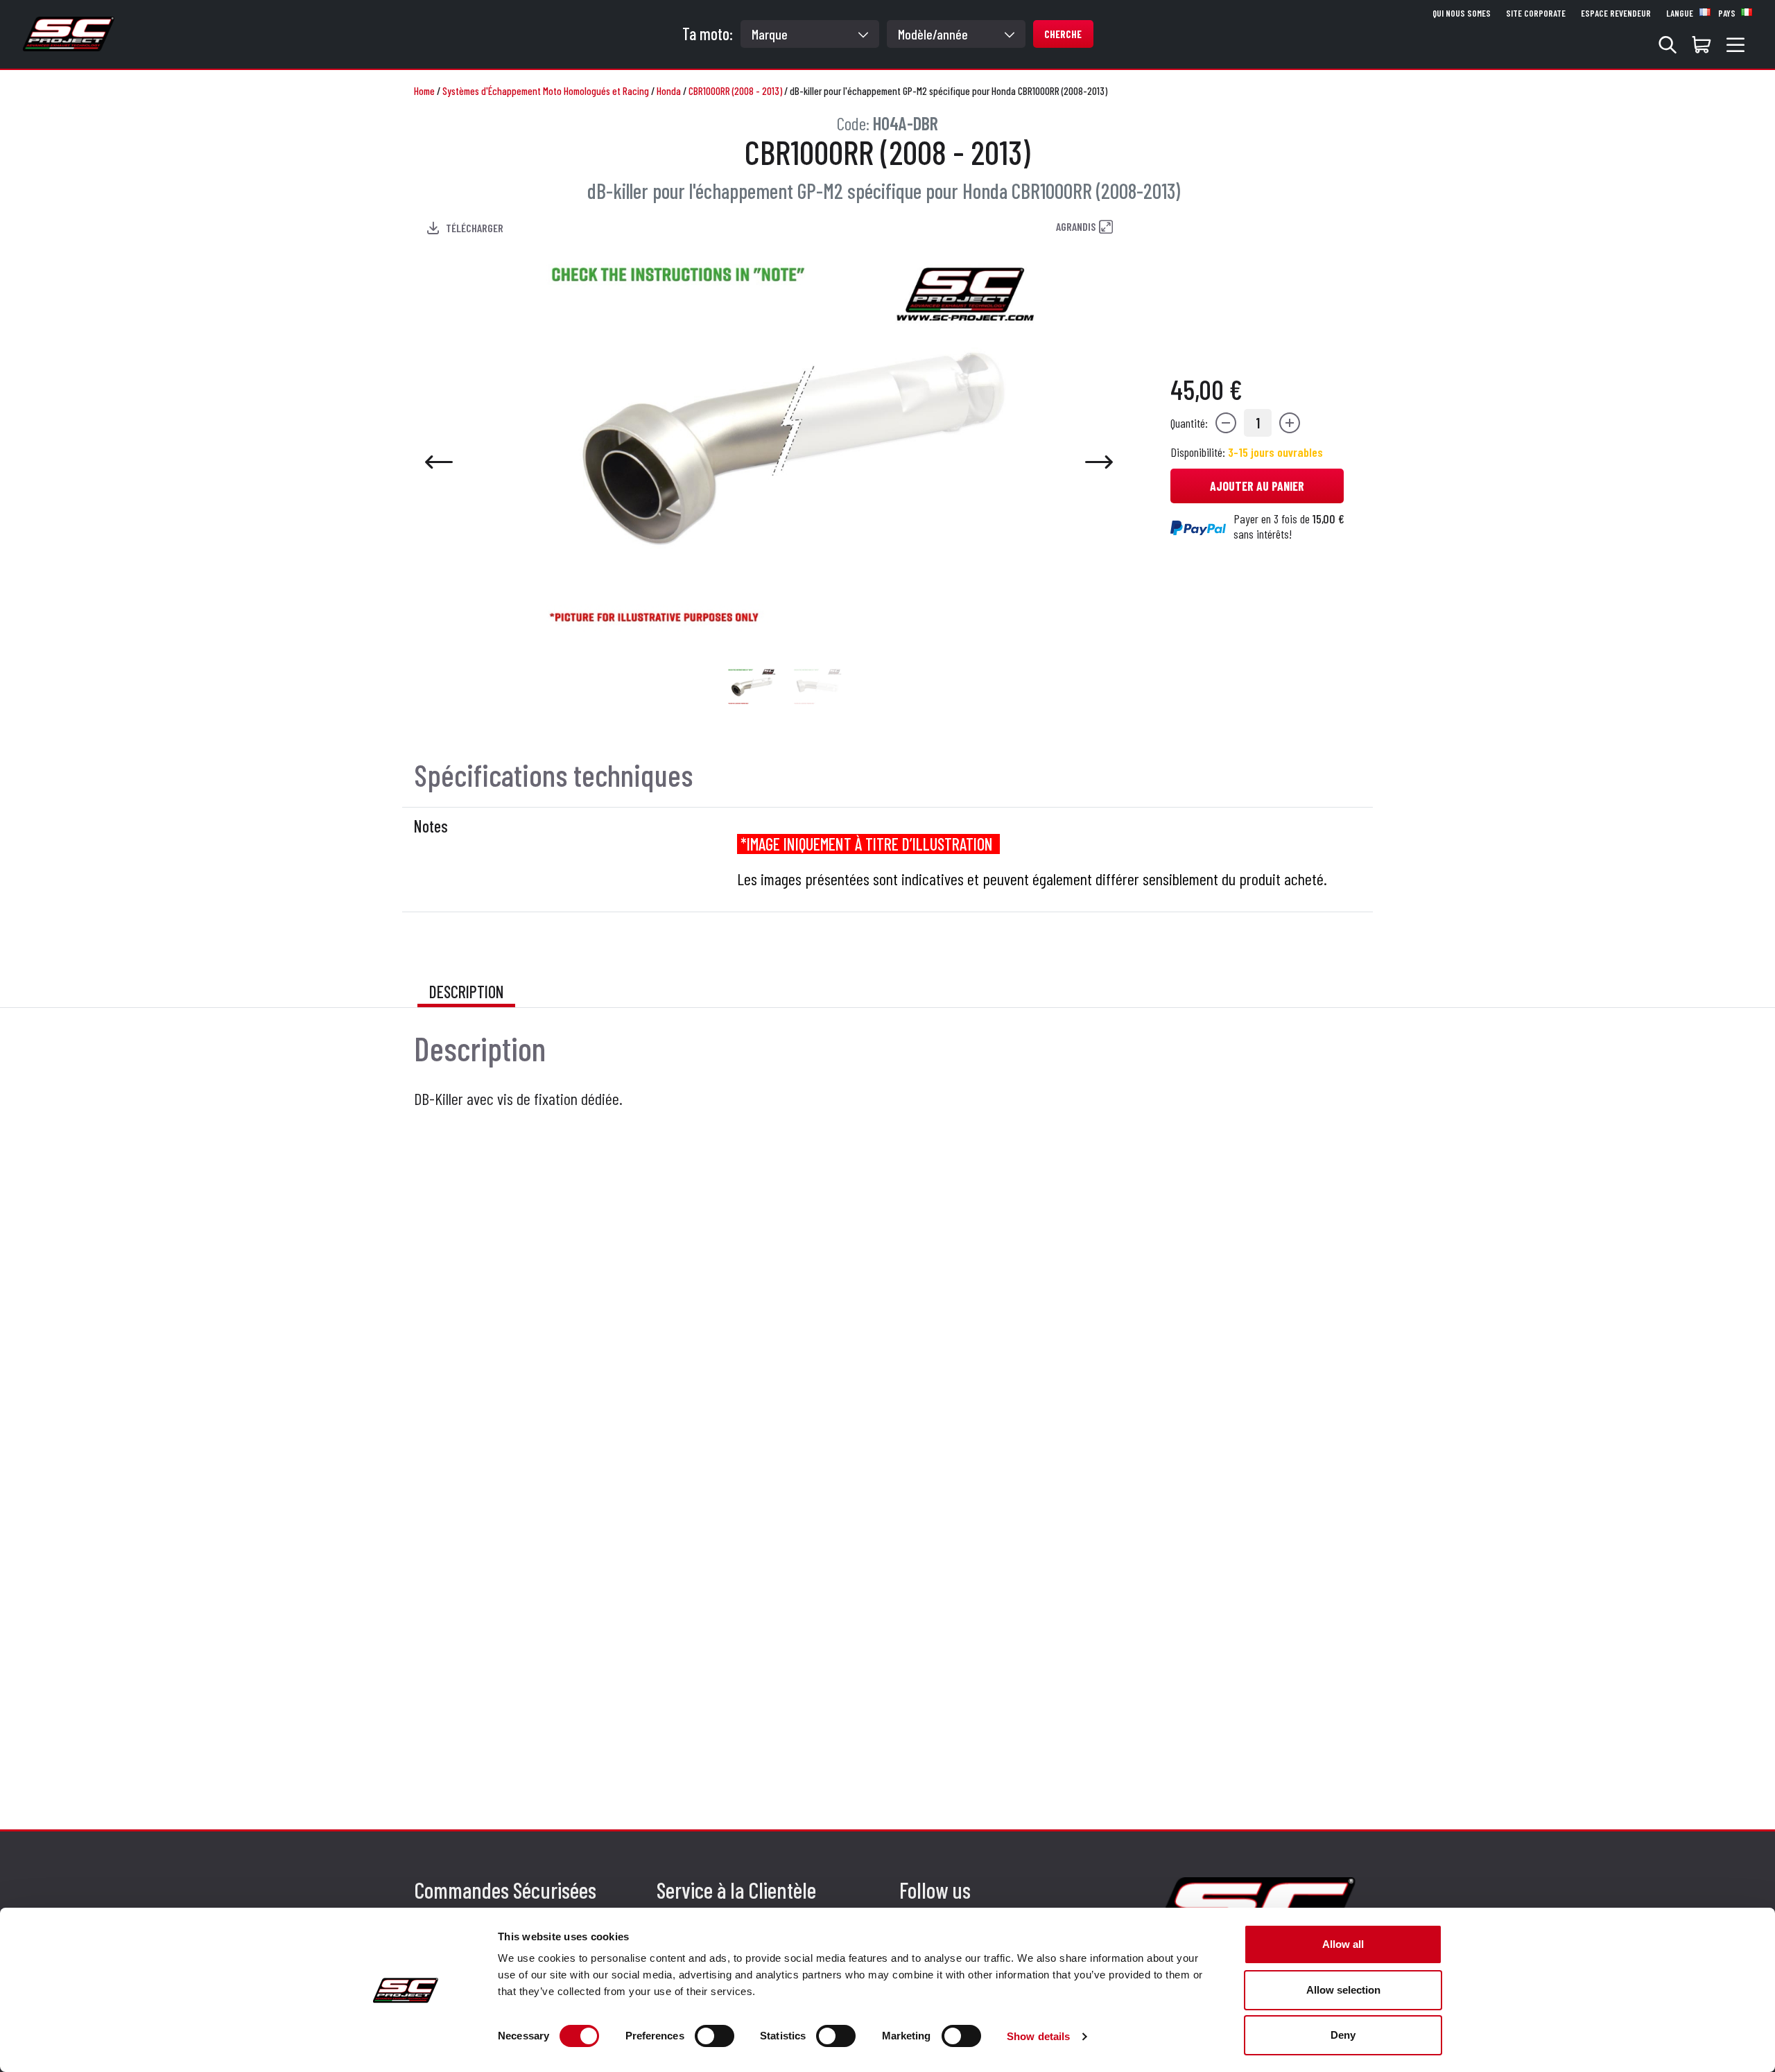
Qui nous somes (1462, 13)
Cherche (1063, 34)
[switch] (715, 2036)
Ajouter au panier (1257, 486)
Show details (1038, 2036)
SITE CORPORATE (1536, 13)
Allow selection (1343, 1990)
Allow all (1343, 1944)
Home (424, 91)
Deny (1343, 2035)
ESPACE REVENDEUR (1616, 13)
